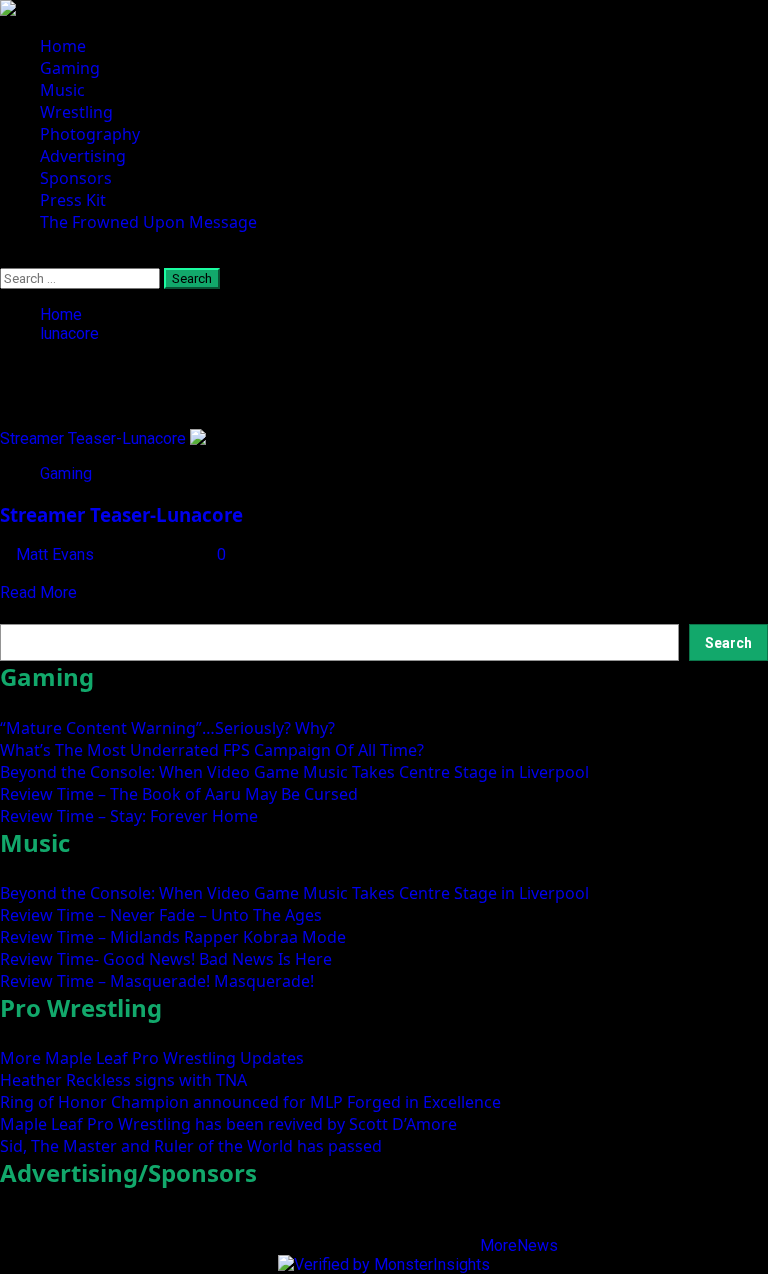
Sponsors (76, 178)
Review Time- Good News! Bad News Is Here (166, 959)
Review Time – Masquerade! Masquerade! (157, 981)
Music (62, 90)
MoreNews (519, 1245)
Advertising (83, 156)
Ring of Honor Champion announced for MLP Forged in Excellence (250, 1102)
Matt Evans (57, 554)
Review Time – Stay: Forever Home (129, 816)
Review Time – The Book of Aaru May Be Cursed (179, 794)
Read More (38, 592)
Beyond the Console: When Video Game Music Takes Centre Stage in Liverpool (294, 772)
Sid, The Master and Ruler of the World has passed (191, 1146)
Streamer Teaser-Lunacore (93, 438)
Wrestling (76, 112)
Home (63, 46)
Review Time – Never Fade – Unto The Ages (161, 915)
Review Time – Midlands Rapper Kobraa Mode (173, 937)
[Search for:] (82, 277)
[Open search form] (6, 258)
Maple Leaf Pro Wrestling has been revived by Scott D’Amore (228, 1124)
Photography (90, 134)
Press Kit (73, 200)
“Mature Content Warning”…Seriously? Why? (167, 728)
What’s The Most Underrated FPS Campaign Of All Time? (212, 750)
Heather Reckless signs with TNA (123, 1080)
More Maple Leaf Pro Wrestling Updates (152, 1058)
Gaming (70, 68)
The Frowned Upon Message (148, 222)
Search (27, 613)
